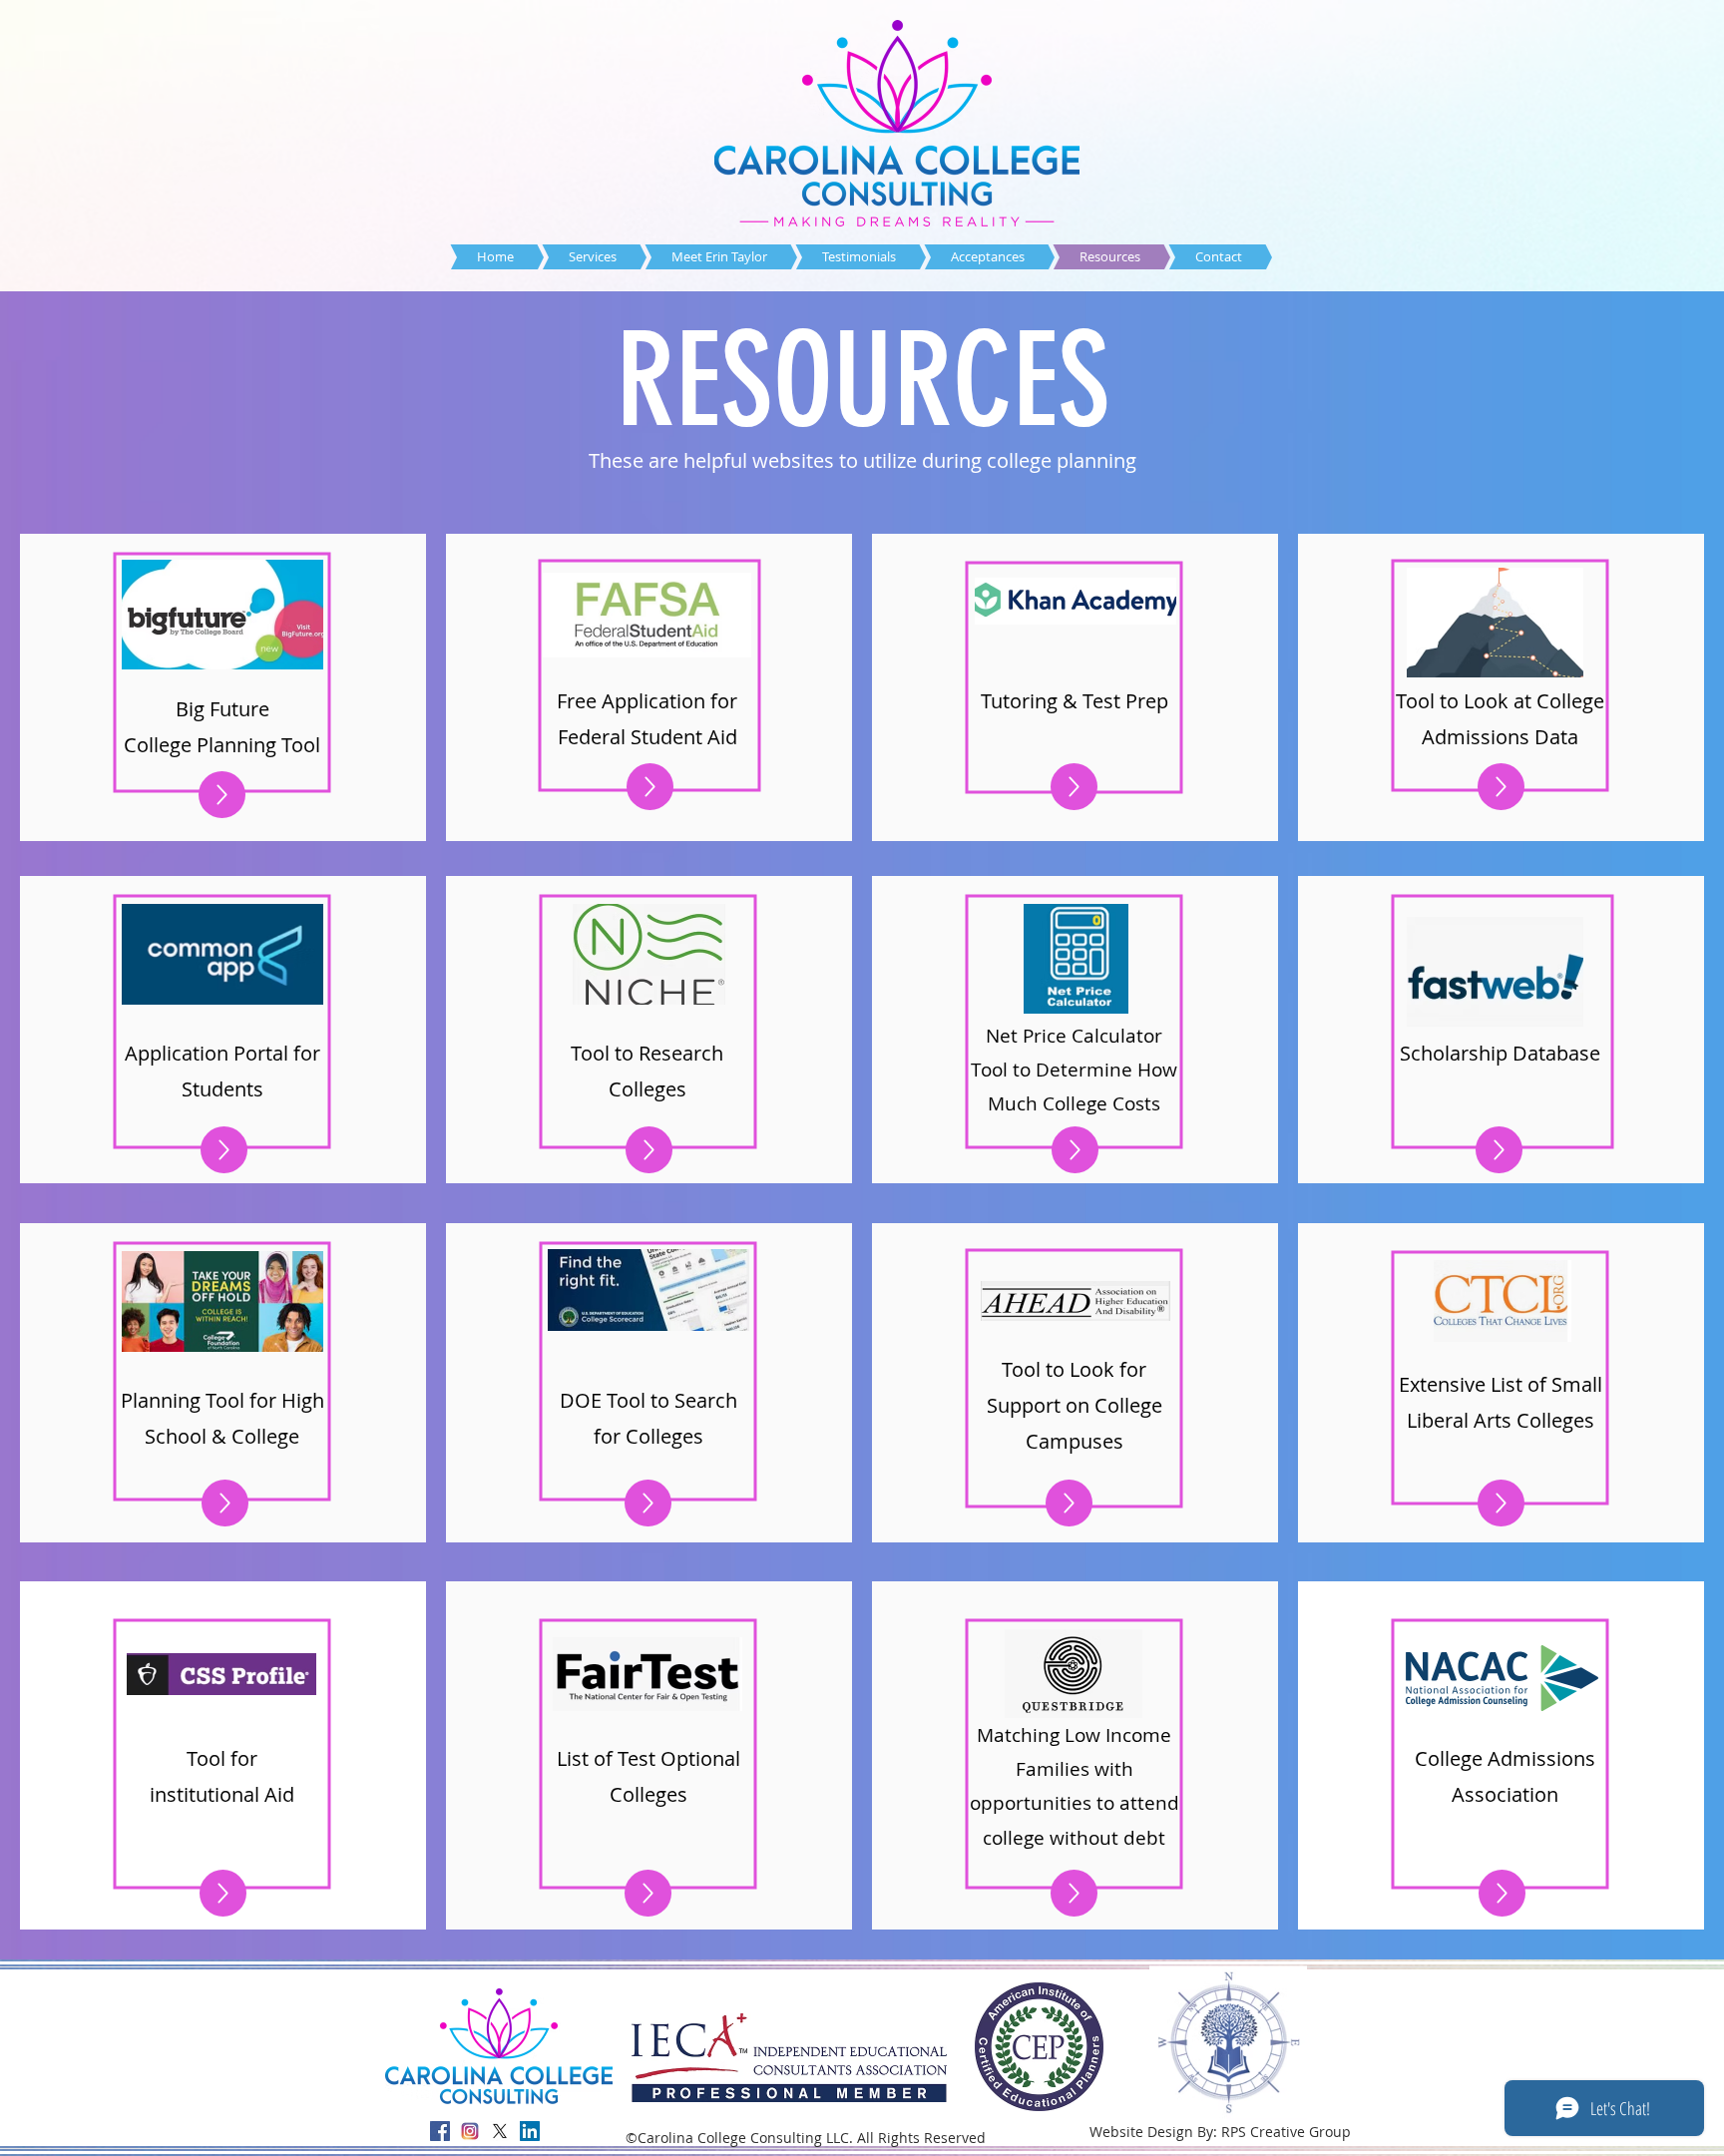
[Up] (222, 795)
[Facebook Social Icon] (440, 2131)
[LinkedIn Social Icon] (530, 2131)
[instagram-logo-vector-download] (470, 2131)
